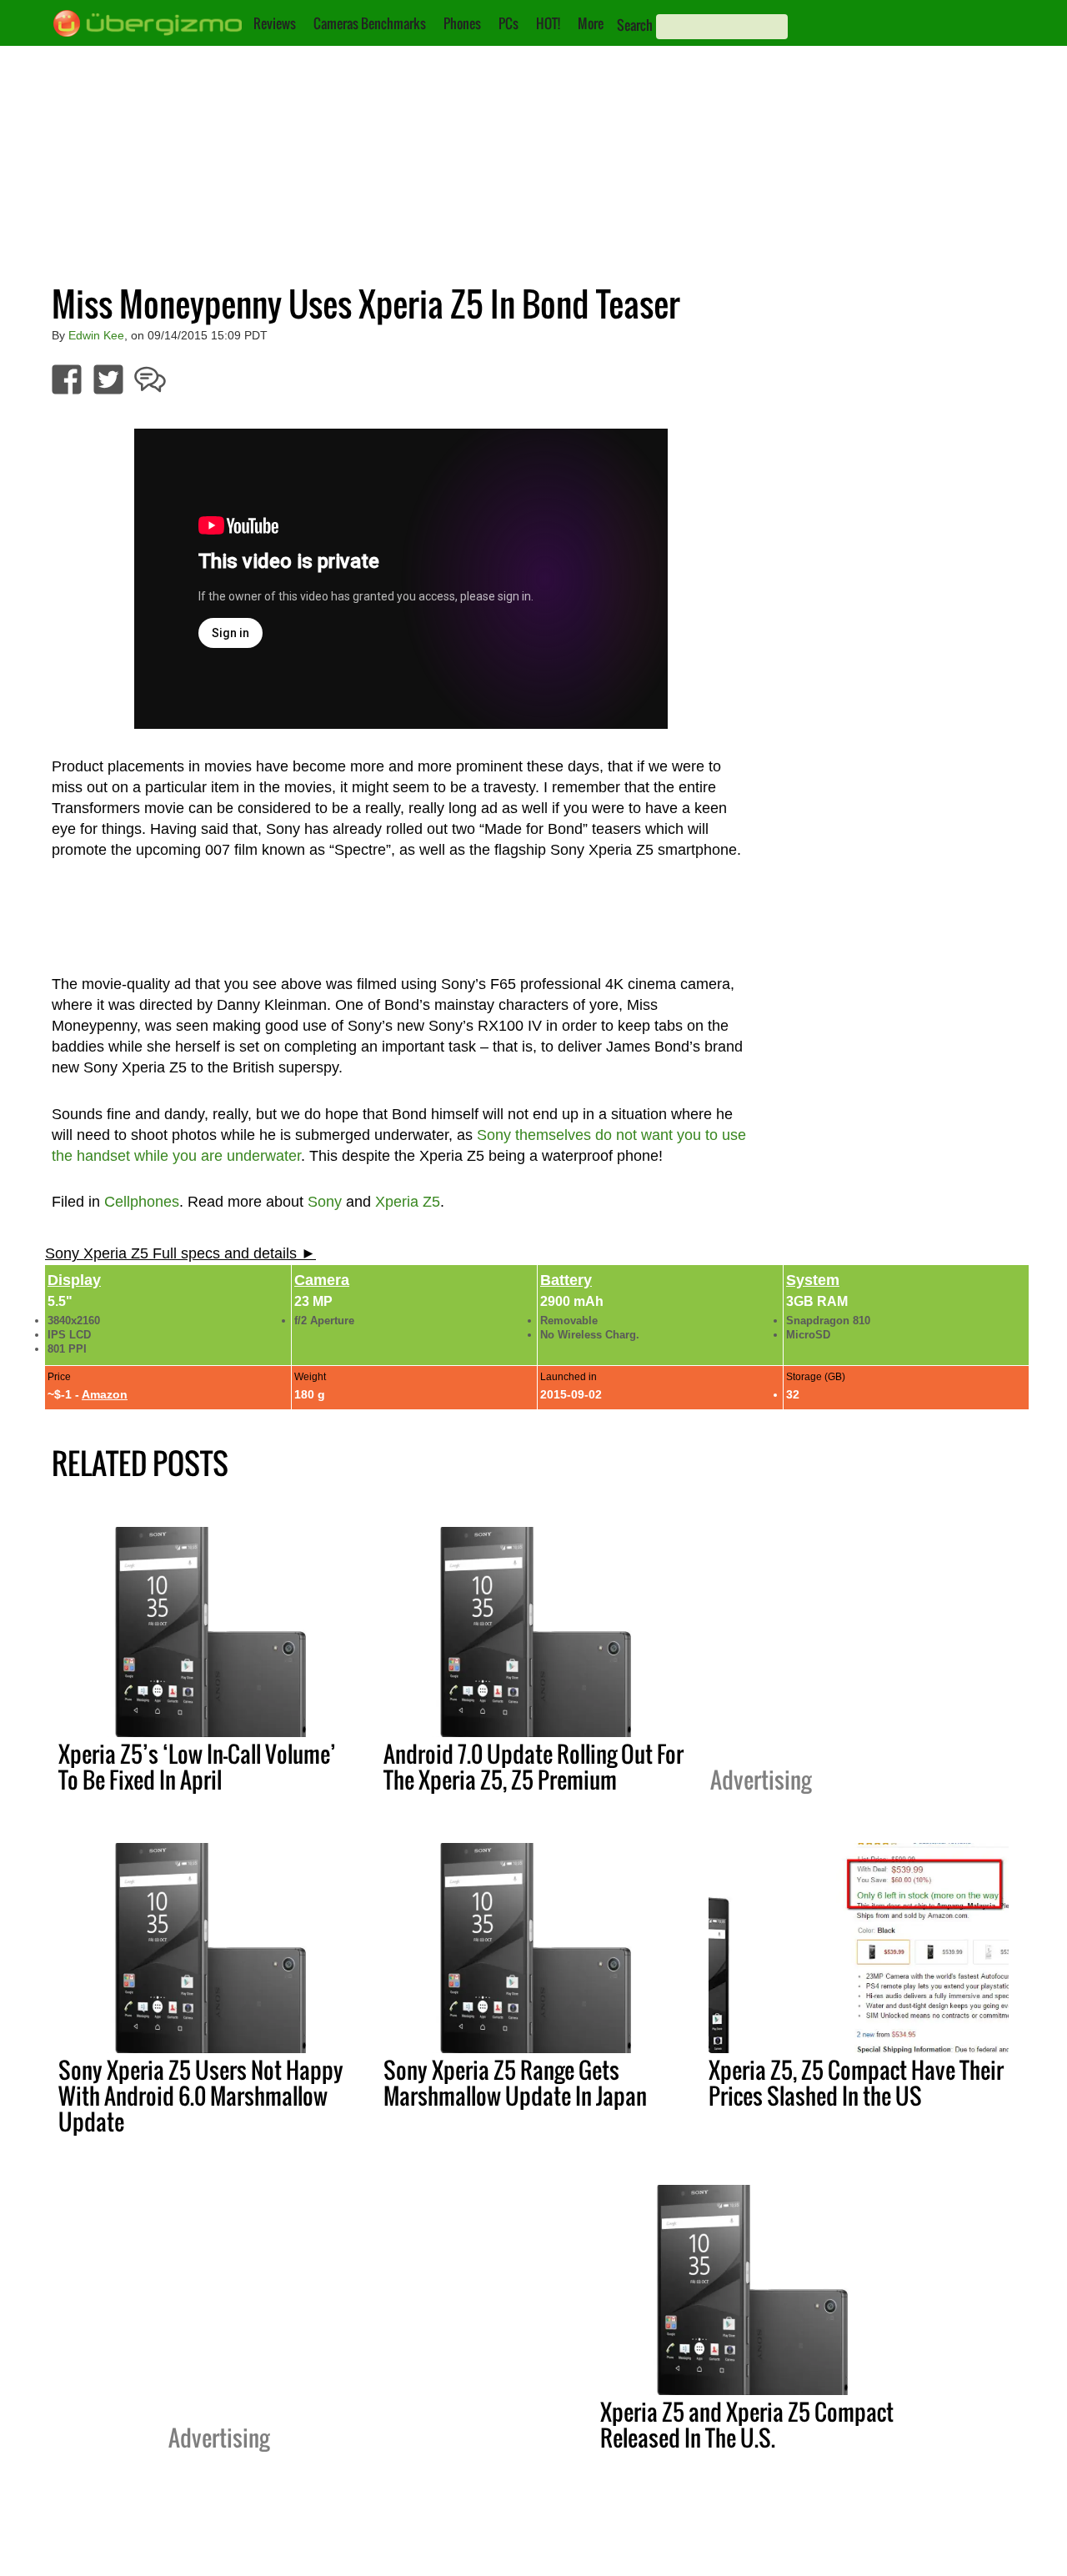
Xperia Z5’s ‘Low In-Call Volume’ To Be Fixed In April (197, 1767)
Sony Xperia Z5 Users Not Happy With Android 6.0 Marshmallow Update (201, 2096)
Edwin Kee (96, 335)
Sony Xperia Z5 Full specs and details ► (180, 1253)
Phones (462, 23)
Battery (566, 1280)
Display (74, 1280)
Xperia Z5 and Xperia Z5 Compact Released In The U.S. (747, 2425)
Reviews (275, 23)
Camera (322, 1280)
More (591, 23)
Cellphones (142, 1202)
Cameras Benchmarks (370, 23)
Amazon (105, 1394)
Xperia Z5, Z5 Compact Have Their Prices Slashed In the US (856, 2083)
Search (635, 25)
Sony (325, 1202)
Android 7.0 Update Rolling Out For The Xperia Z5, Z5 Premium (533, 1767)
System (813, 1280)
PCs (508, 23)
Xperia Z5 (408, 1202)
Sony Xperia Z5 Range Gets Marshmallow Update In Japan (515, 2083)
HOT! (548, 23)
